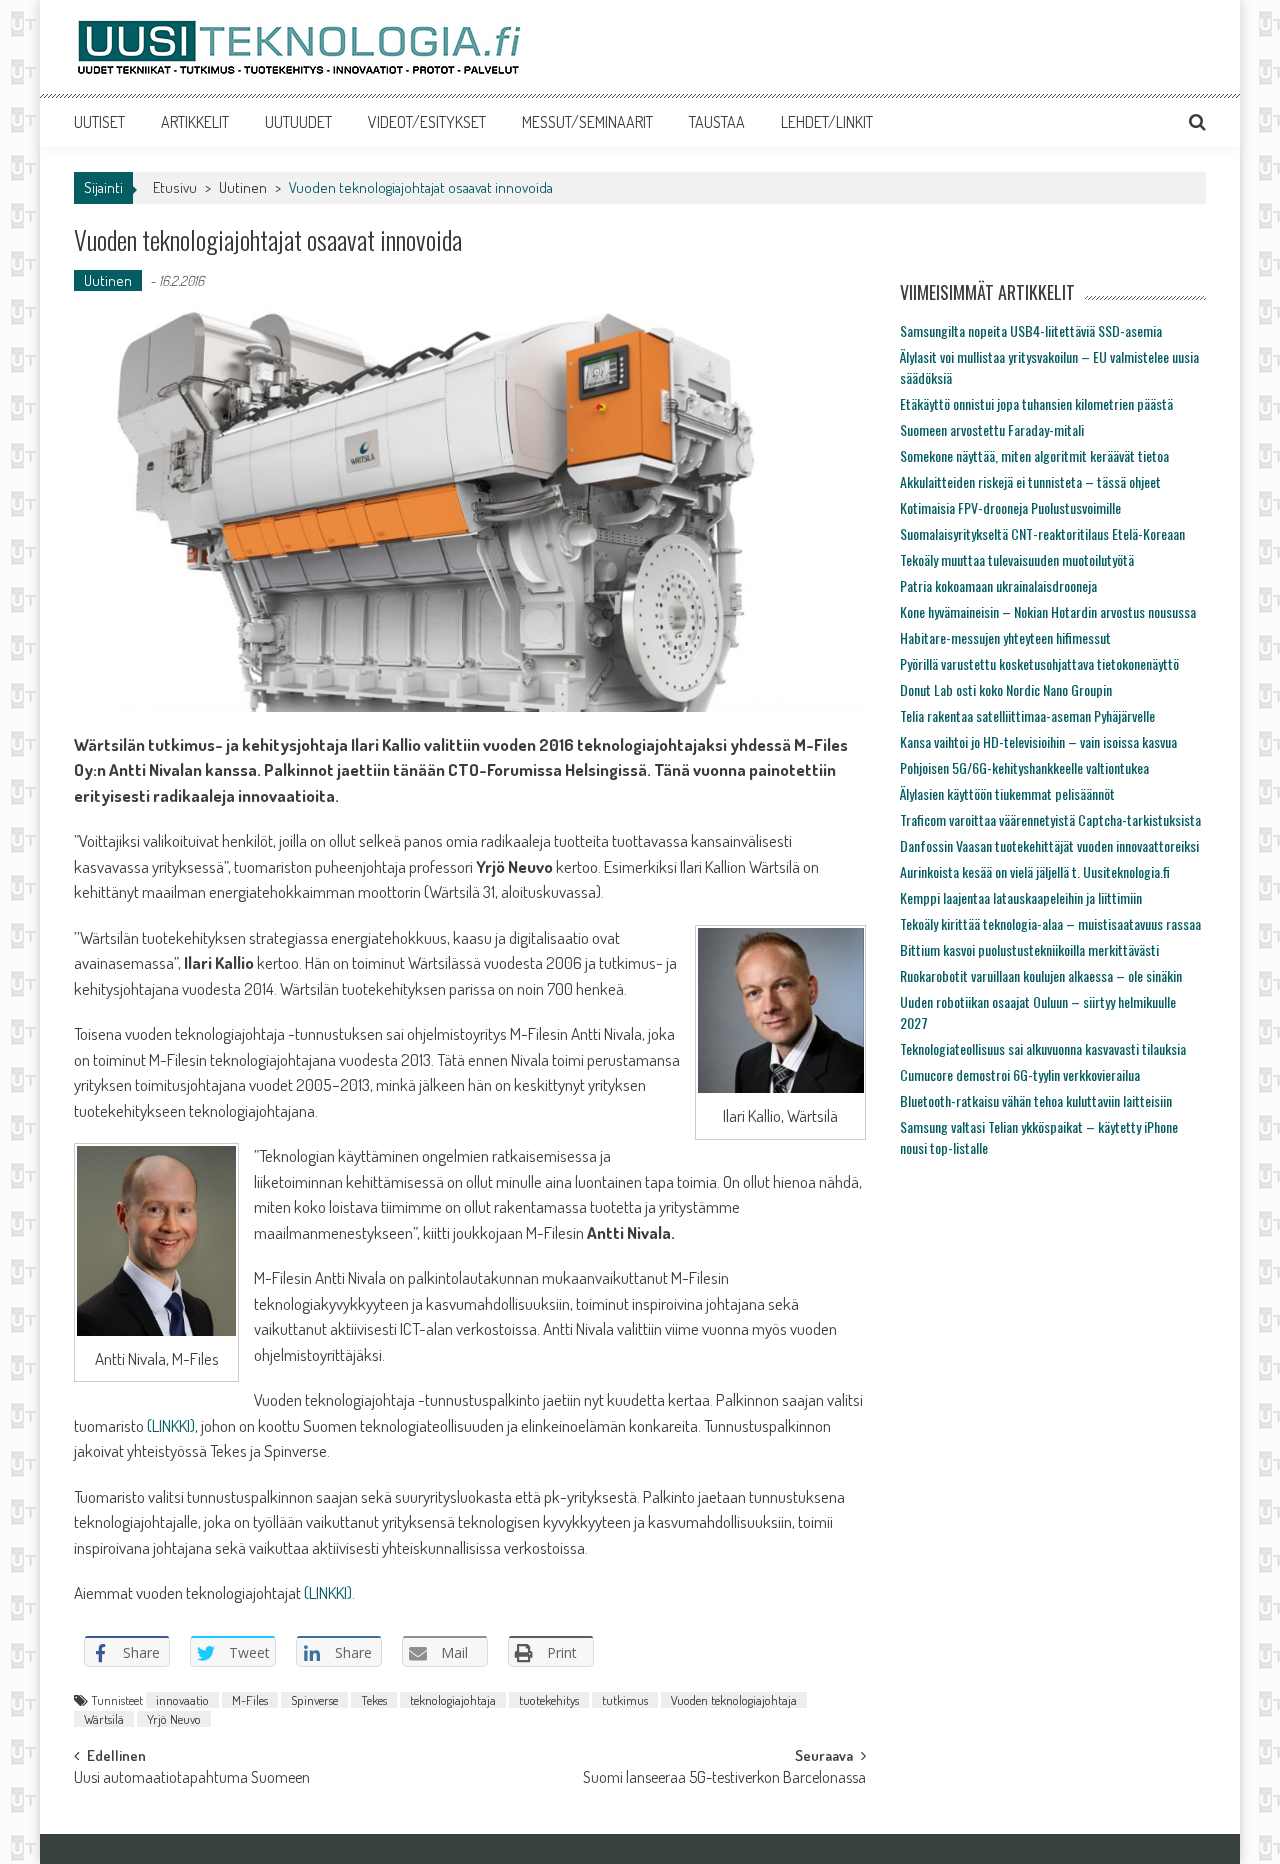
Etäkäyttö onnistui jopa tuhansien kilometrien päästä (1036, 403)
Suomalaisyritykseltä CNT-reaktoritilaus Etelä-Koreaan (1042, 533)
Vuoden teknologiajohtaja (734, 1700)
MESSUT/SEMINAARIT (587, 122)
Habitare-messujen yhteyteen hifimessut (1005, 637)
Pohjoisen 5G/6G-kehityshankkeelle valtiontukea (1024, 767)
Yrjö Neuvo (174, 1719)
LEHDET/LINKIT (827, 122)
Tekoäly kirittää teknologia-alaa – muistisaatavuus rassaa (1050, 923)
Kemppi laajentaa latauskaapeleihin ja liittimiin (1021, 897)
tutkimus (625, 1700)
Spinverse (314, 1700)
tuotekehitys (549, 1700)
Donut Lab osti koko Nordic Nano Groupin (1006, 689)
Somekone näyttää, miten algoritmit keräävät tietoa (1034, 455)
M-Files (250, 1700)
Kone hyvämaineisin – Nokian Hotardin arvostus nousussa (1048, 611)
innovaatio (182, 1700)
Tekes (374, 1700)
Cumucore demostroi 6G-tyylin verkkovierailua (1020, 1074)
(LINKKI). (329, 1592)
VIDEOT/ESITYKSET (427, 122)
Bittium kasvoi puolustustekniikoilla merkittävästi (1029, 949)
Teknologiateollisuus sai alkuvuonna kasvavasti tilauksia (1043, 1048)
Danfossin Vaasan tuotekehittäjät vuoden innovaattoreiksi (1049, 845)
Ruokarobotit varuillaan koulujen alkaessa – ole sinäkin (1041, 975)
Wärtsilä (104, 1719)
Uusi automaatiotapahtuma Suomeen (192, 1779)
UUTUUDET (298, 122)
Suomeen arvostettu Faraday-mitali (992, 429)
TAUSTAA (717, 122)
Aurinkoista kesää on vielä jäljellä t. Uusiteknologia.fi (1035, 871)
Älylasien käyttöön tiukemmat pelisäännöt (1007, 793)
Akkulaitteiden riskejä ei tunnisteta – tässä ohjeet (1030, 481)
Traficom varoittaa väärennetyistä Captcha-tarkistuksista (1050, 819)
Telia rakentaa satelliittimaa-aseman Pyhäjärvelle (1027, 715)
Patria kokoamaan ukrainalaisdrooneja (998, 585)
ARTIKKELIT (195, 122)
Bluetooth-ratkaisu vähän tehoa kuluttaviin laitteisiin (1036, 1100)
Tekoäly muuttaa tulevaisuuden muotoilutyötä (1017, 559)
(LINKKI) (169, 1425)
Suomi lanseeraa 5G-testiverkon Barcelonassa (724, 1779)
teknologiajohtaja (453, 1700)
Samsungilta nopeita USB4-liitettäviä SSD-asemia (1031, 330)
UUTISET (99, 122)
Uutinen (243, 187)
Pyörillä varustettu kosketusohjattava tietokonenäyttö (1039, 663)
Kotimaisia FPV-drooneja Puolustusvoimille (1010, 507)
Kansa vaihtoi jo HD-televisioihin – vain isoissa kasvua (1038, 741)
